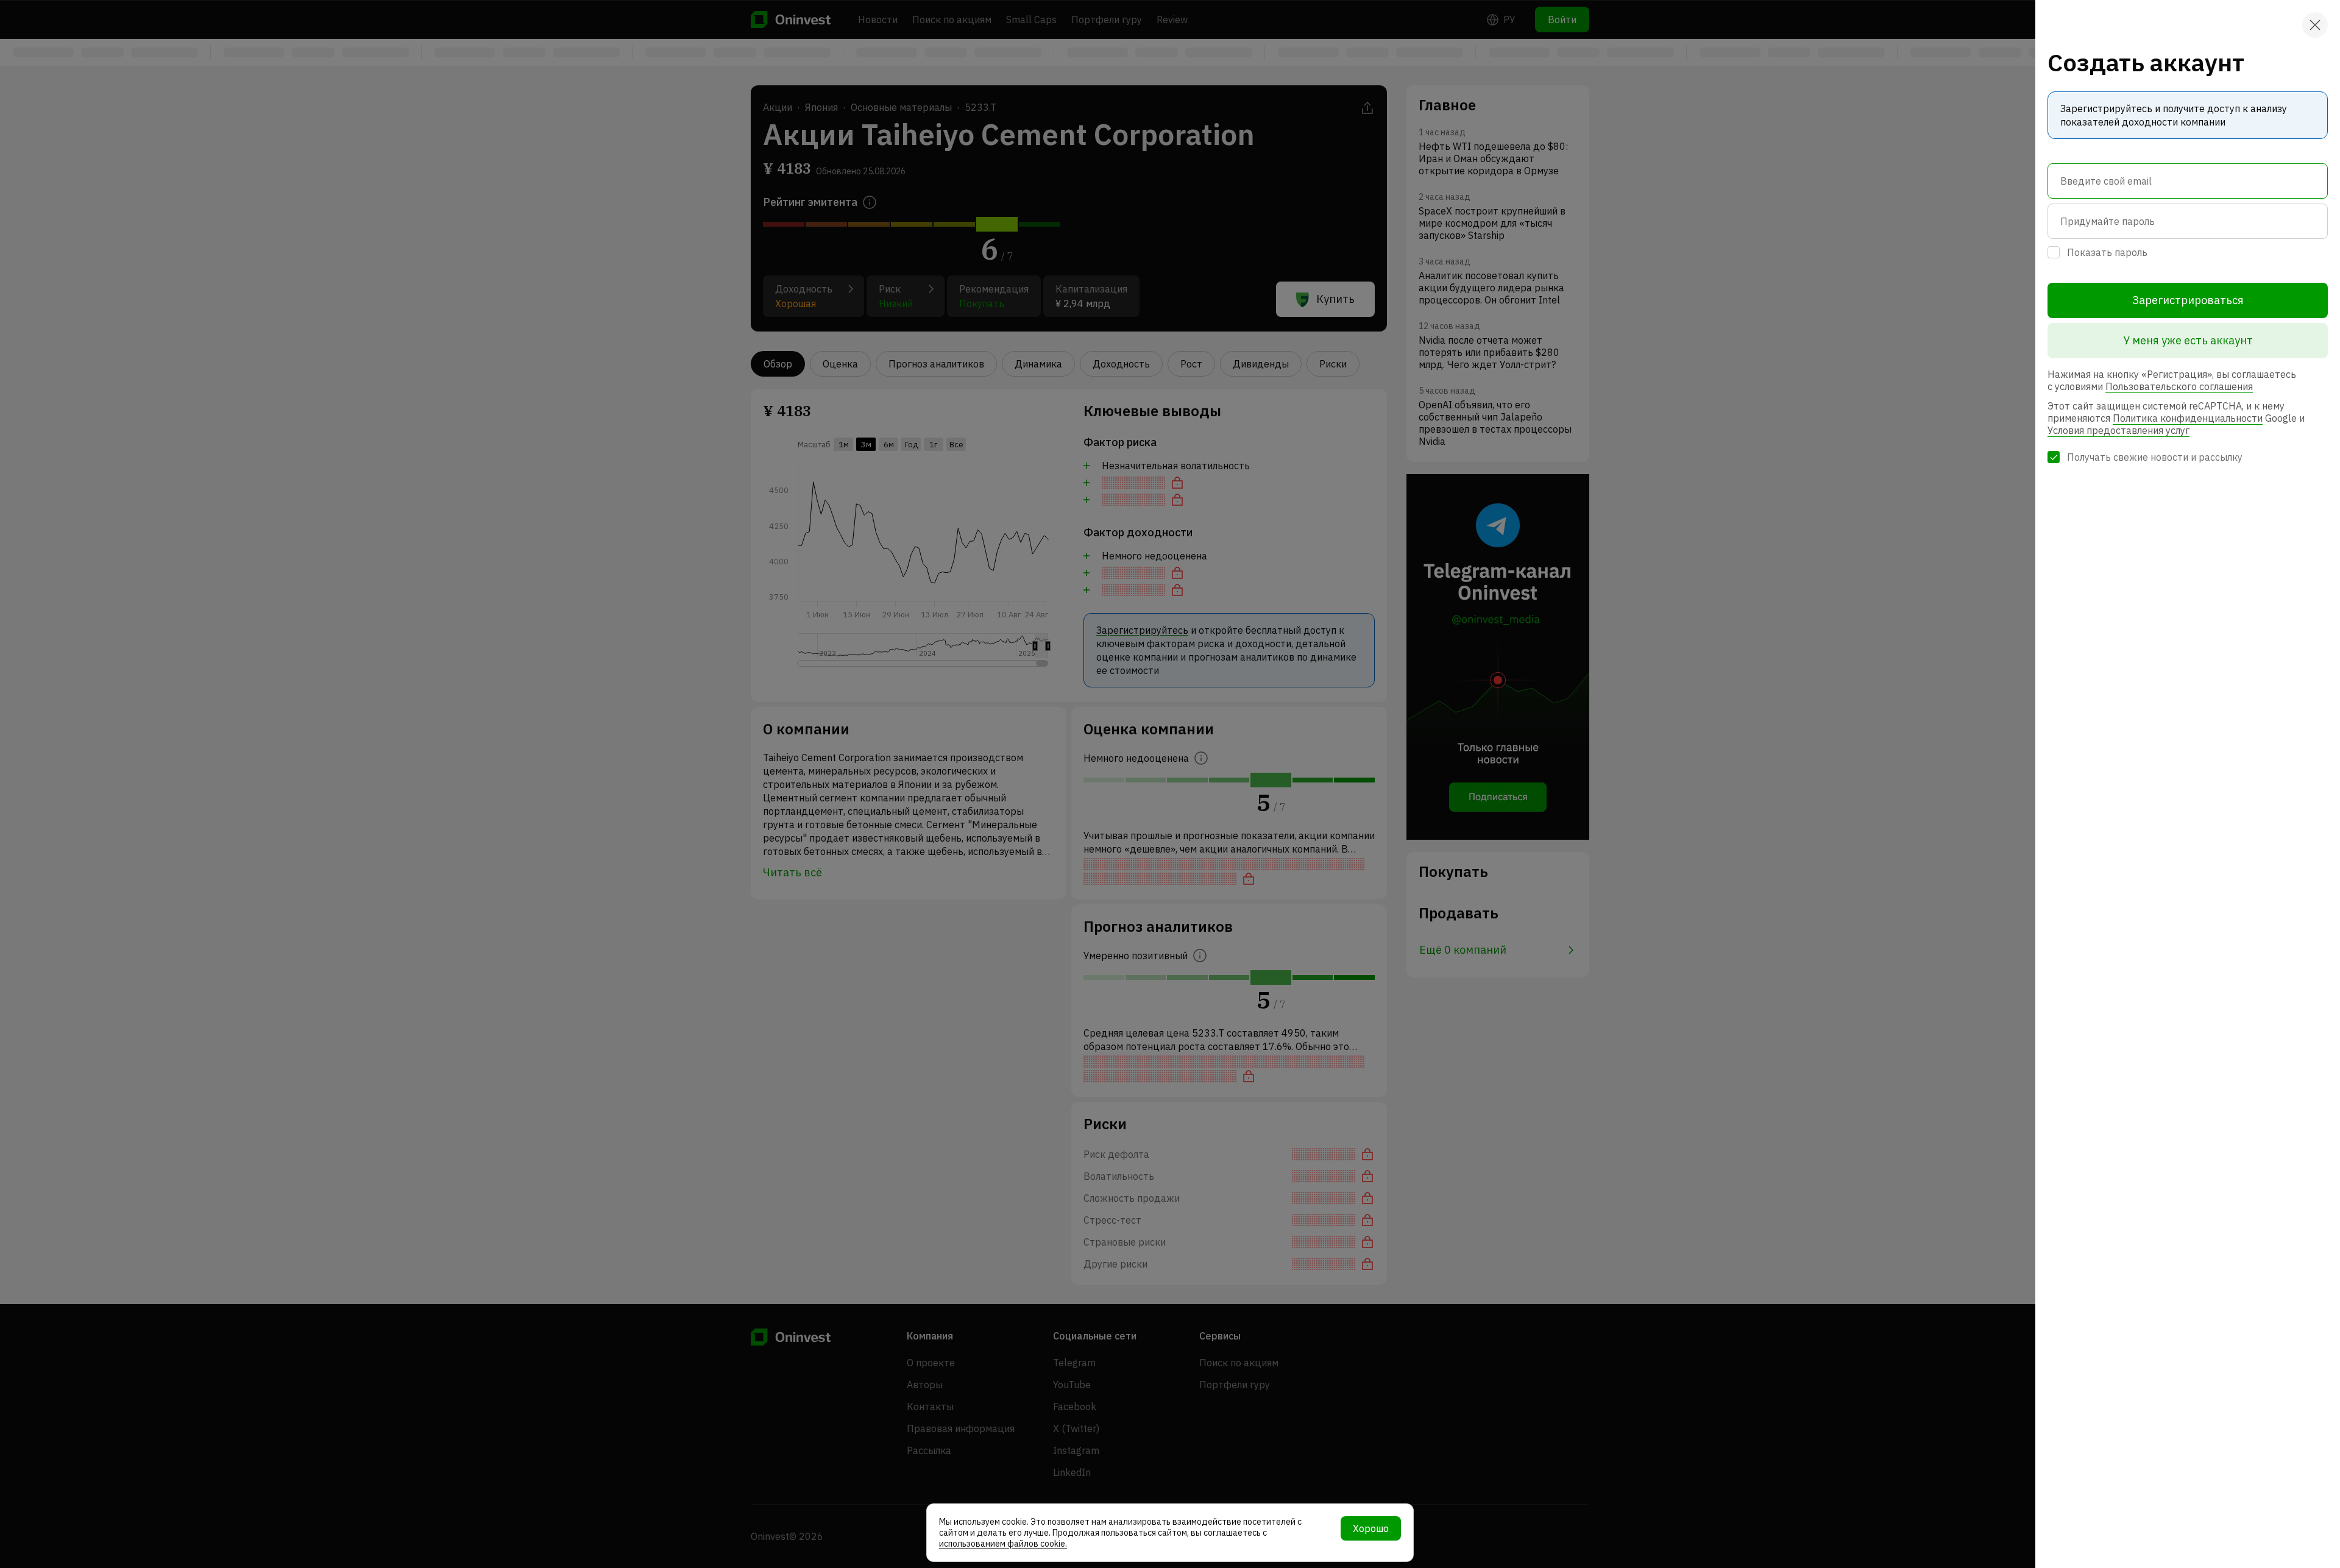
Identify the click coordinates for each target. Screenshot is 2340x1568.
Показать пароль (2107, 252)
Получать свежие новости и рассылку (2155, 457)
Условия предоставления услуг (2118, 430)
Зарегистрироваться (2188, 300)
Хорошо (1371, 1528)
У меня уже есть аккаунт (2188, 340)
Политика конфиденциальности (2188, 418)
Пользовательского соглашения (2179, 386)
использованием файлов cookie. (1003, 1544)
